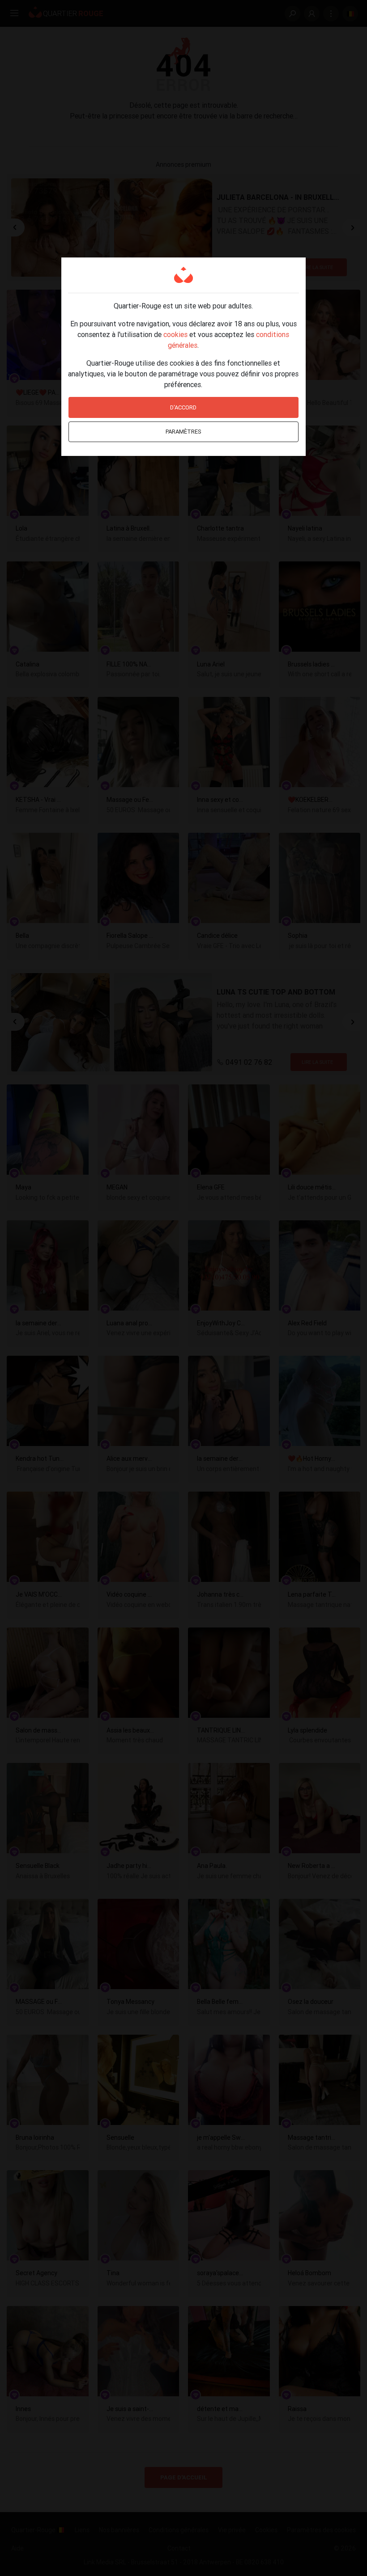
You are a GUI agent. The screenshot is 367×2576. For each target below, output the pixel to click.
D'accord (183, 407)
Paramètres (183, 432)
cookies (175, 334)
